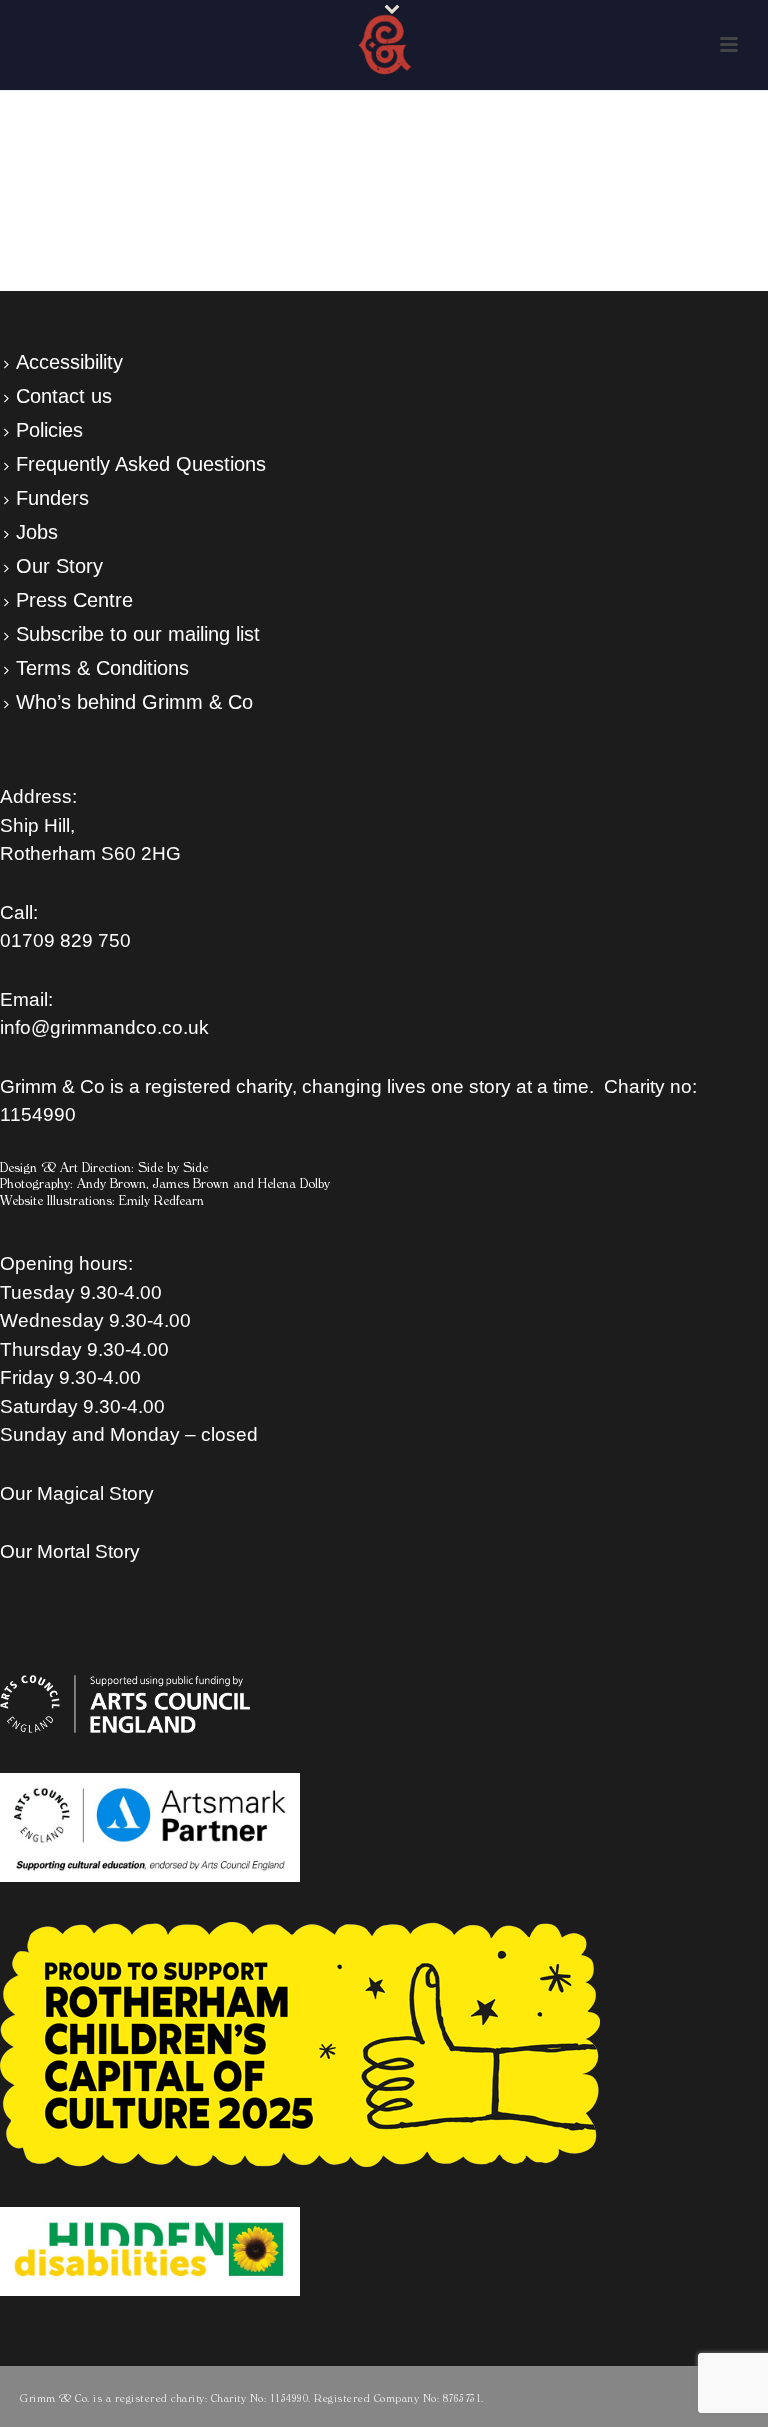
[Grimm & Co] (384, 45)
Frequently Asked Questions (141, 464)
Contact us (64, 396)
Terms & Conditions (102, 668)
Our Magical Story (77, 1493)
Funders (52, 498)
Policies (49, 430)
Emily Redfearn (161, 1201)
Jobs (37, 532)
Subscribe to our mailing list (138, 634)
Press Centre (74, 600)
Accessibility (69, 362)
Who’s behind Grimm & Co (134, 702)
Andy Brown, (113, 1184)
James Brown (191, 1184)
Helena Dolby (294, 1184)
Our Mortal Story (70, 1551)
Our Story (59, 566)
